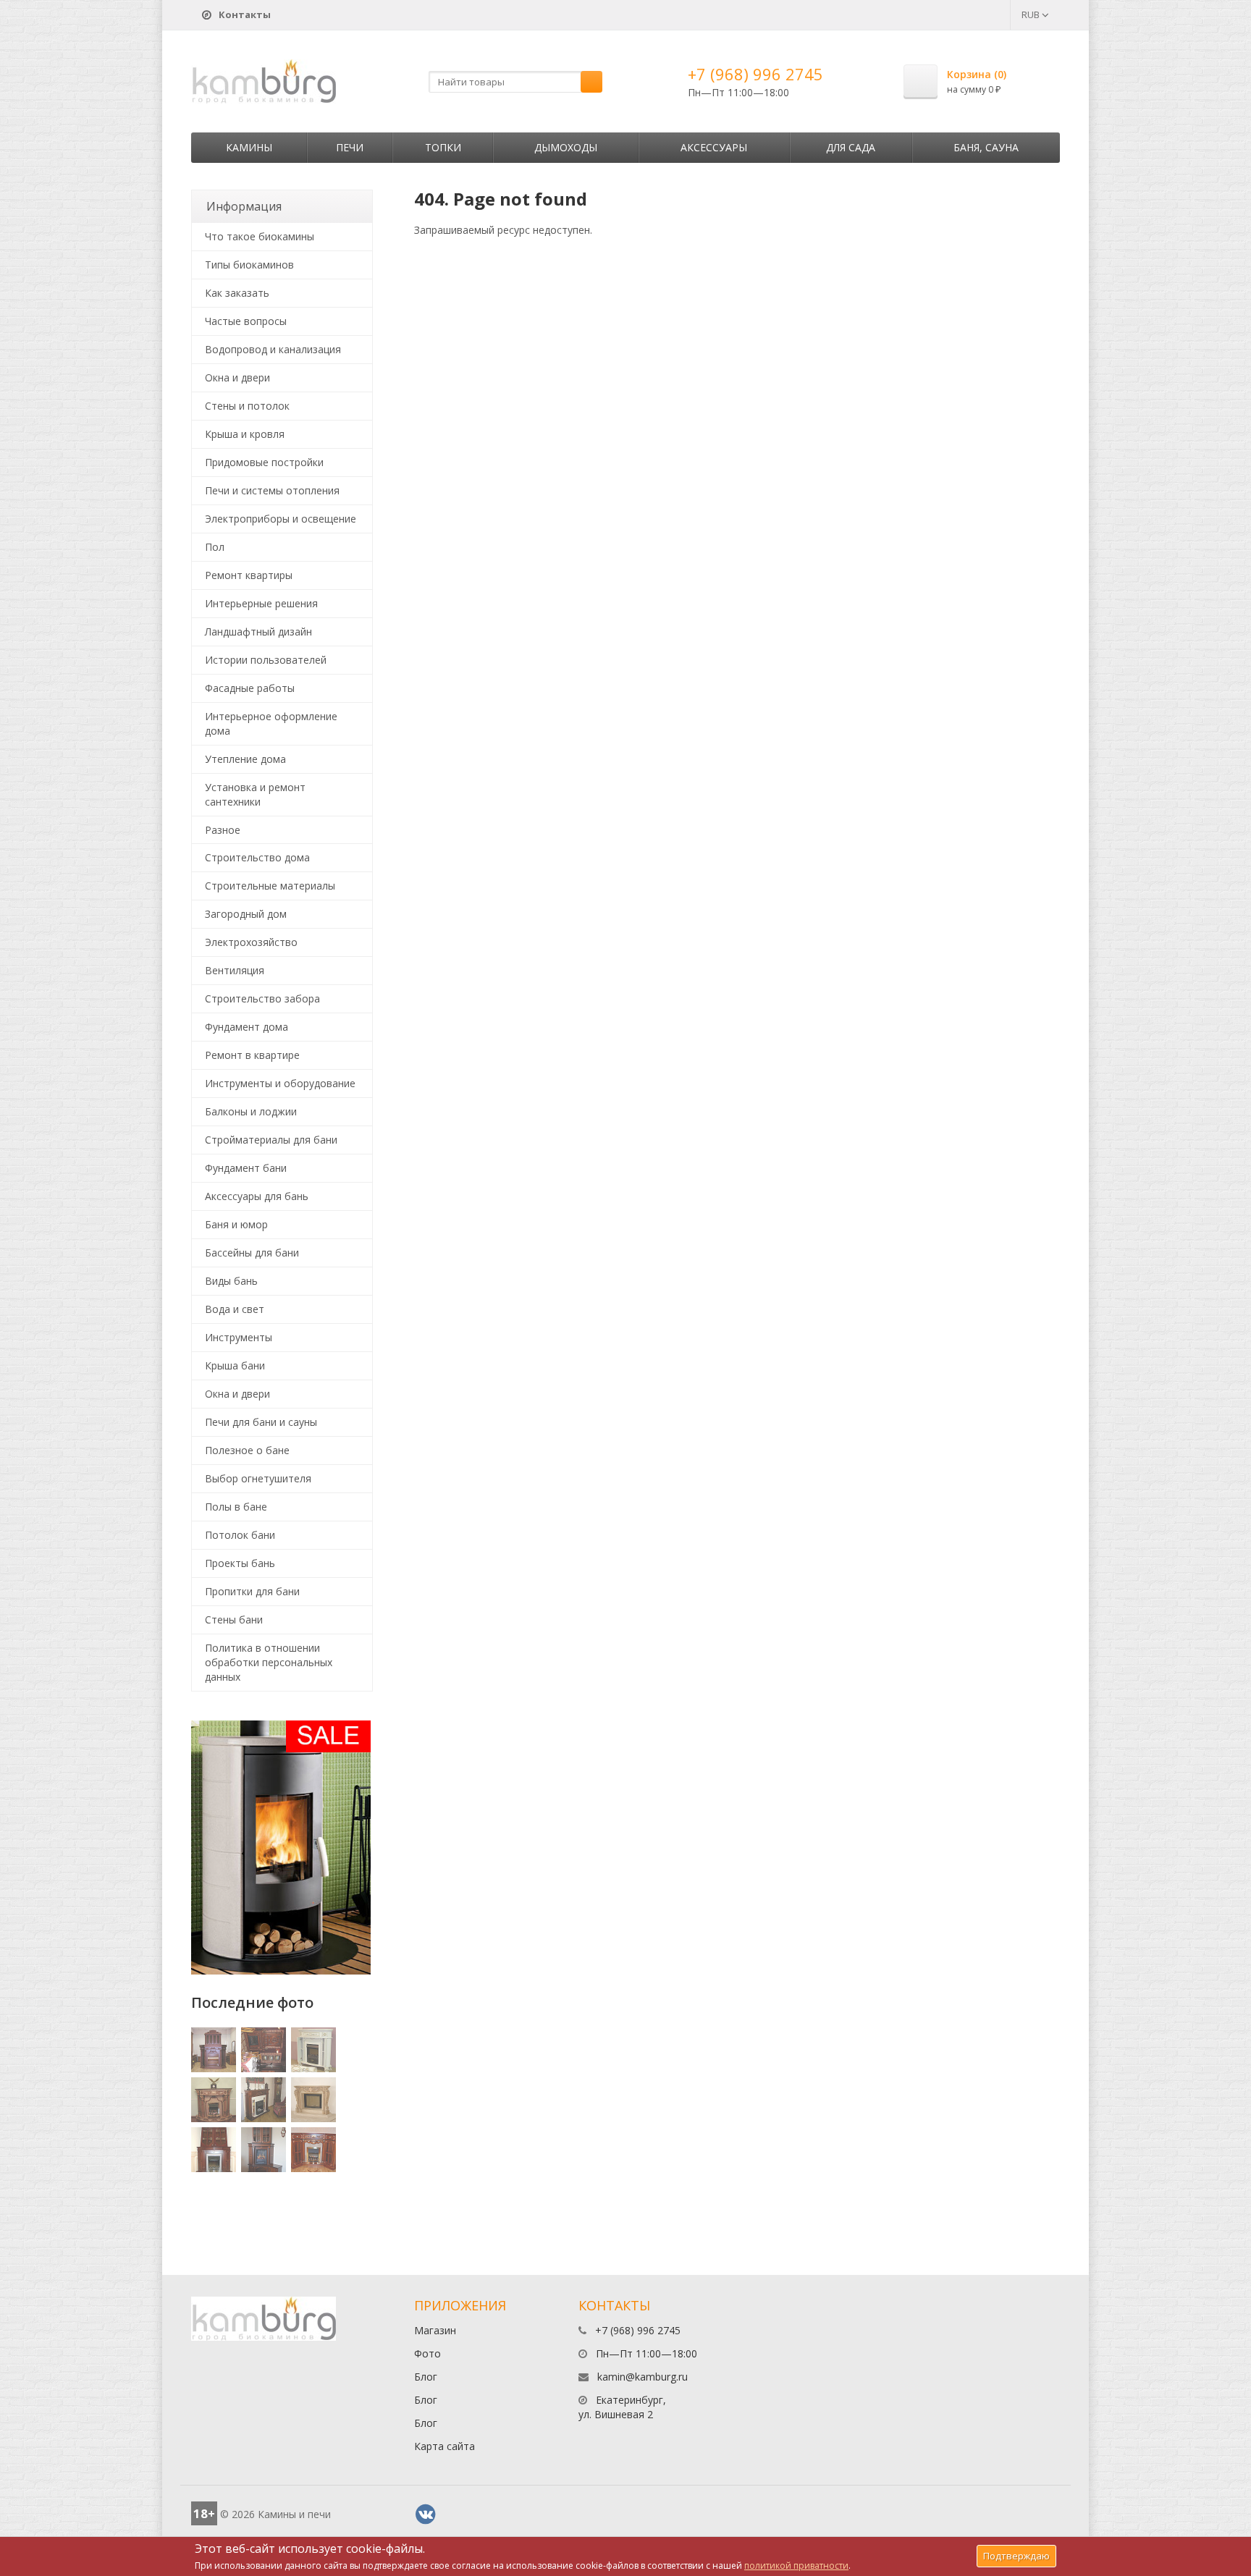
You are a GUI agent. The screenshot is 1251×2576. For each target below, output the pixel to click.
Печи (350, 147)
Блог (426, 2377)
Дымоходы (566, 147)
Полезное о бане (247, 1450)
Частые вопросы (246, 321)
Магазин (435, 2330)
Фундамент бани (246, 1168)
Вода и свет (235, 1309)
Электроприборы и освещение (281, 519)
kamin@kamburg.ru (643, 2377)
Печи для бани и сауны (261, 1422)
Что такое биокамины (260, 236)
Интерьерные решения (261, 603)
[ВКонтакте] (426, 2514)
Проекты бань (240, 1563)
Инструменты (239, 1337)
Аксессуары (714, 147)
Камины (249, 147)
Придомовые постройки (264, 462)
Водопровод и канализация (273, 349)
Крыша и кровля (245, 434)
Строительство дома (257, 857)
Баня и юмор (236, 1224)
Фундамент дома (247, 1027)
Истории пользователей (266, 660)
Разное (223, 830)
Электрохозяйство (251, 942)
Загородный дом (246, 914)
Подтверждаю (1016, 2556)
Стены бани (234, 1619)
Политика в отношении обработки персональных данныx (269, 1662)
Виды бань (231, 1281)
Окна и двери (237, 377)
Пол (215, 547)
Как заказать (237, 293)
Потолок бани (240, 1535)
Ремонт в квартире (252, 1055)
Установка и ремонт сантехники (255, 794)
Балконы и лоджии (251, 1111)
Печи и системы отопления (272, 490)
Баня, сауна (986, 147)
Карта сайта (445, 2446)
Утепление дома (245, 759)
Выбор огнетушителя (258, 1478)
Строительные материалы (270, 886)
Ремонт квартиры (249, 575)
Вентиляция (235, 970)
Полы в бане (236, 1507)
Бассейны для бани (252, 1253)
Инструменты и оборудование (280, 1083)
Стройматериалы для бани (271, 1140)
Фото (427, 2353)
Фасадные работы (250, 688)
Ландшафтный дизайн (258, 632)
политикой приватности (796, 2566)
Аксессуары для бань (257, 1196)
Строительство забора (262, 998)
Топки (443, 147)
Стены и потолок (247, 406)
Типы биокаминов (249, 265)
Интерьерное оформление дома (271, 723)
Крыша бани (235, 1365)
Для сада (851, 147)
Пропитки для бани (252, 1591)
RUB (1032, 14)
